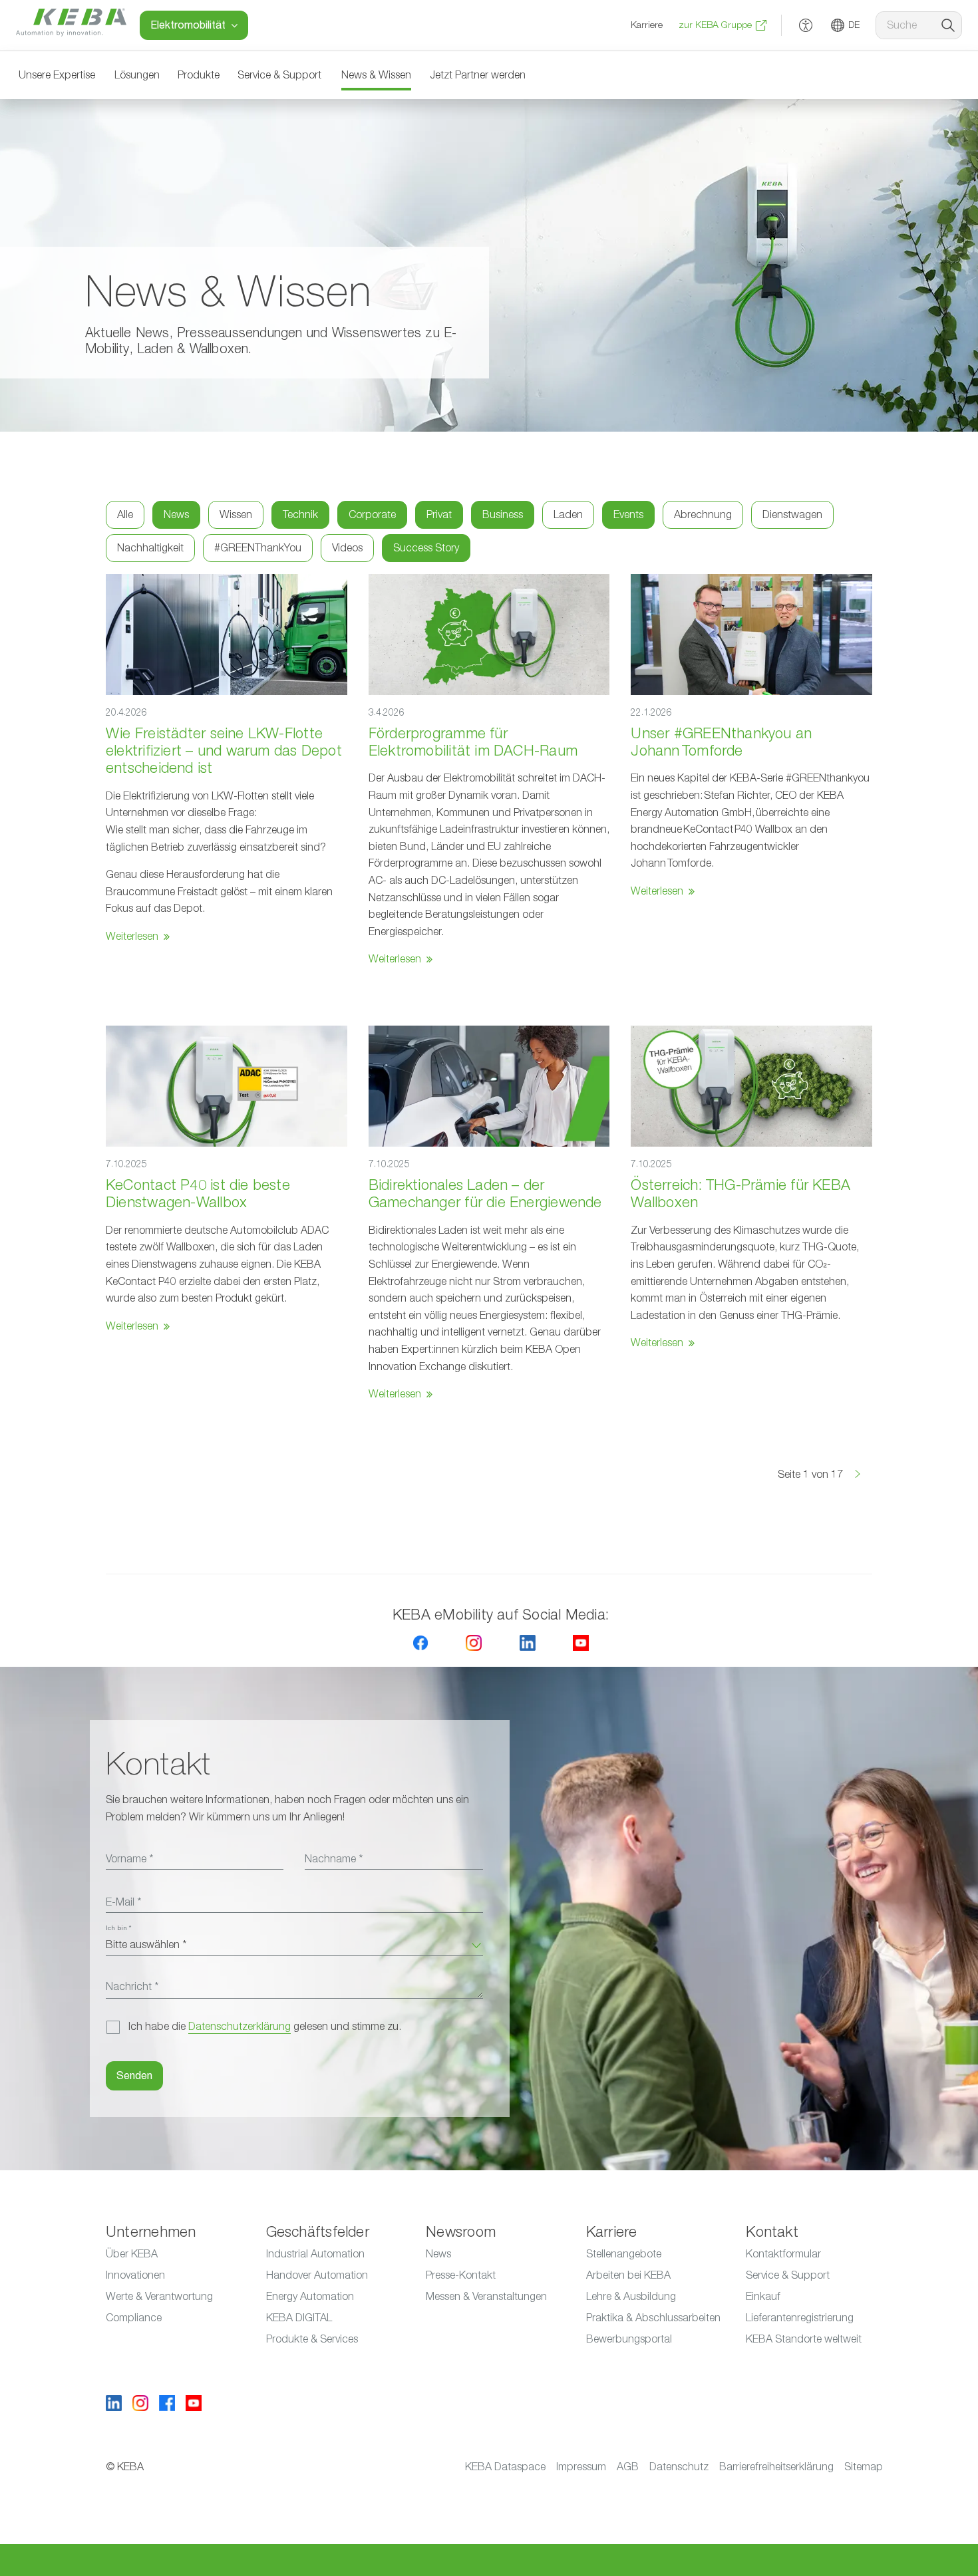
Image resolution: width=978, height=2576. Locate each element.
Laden (568, 515)
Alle (125, 515)
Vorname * (129, 1859)
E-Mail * (123, 1902)
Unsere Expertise (57, 75)
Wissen (236, 515)
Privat (439, 515)
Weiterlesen (132, 936)
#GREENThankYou (258, 548)
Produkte (199, 75)
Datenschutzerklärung (240, 2027)
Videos (347, 548)
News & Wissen (376, 75)
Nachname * (334, 1859)
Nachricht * (132, 1987)
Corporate (372, 515)
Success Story (426, 548)
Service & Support (279, 75)
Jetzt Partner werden (478, 75)
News (176, 515)
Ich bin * (118, 1928)
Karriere (647, 25)
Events (628, 515)
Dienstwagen (792, 515)
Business (503, 515)
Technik (300, 515)
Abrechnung (703, 515)
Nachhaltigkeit (150, 548)
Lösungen (137, 75)
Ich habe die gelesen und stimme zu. (265, 2027)
